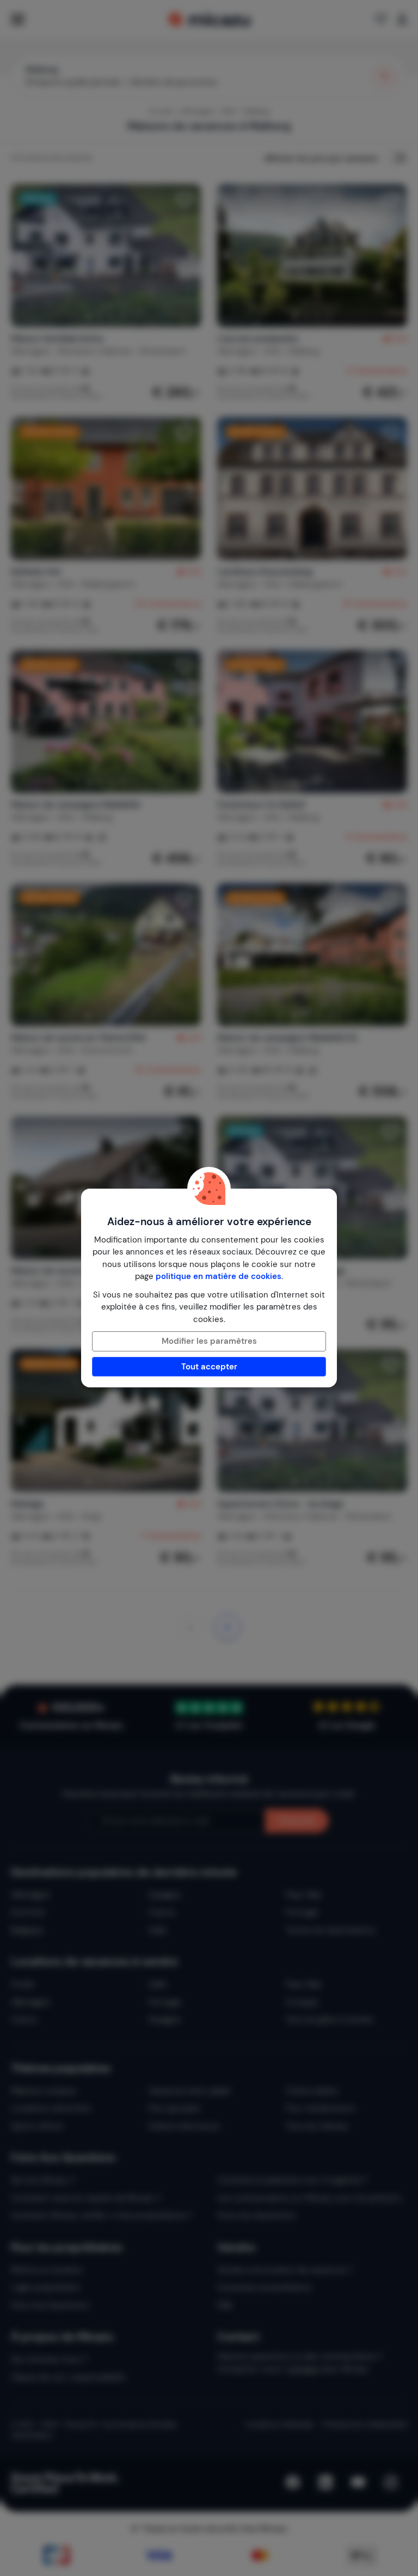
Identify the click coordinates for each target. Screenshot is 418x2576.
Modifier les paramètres (209, 1341)
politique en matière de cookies (219, 1276)
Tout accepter (209, 1367)
